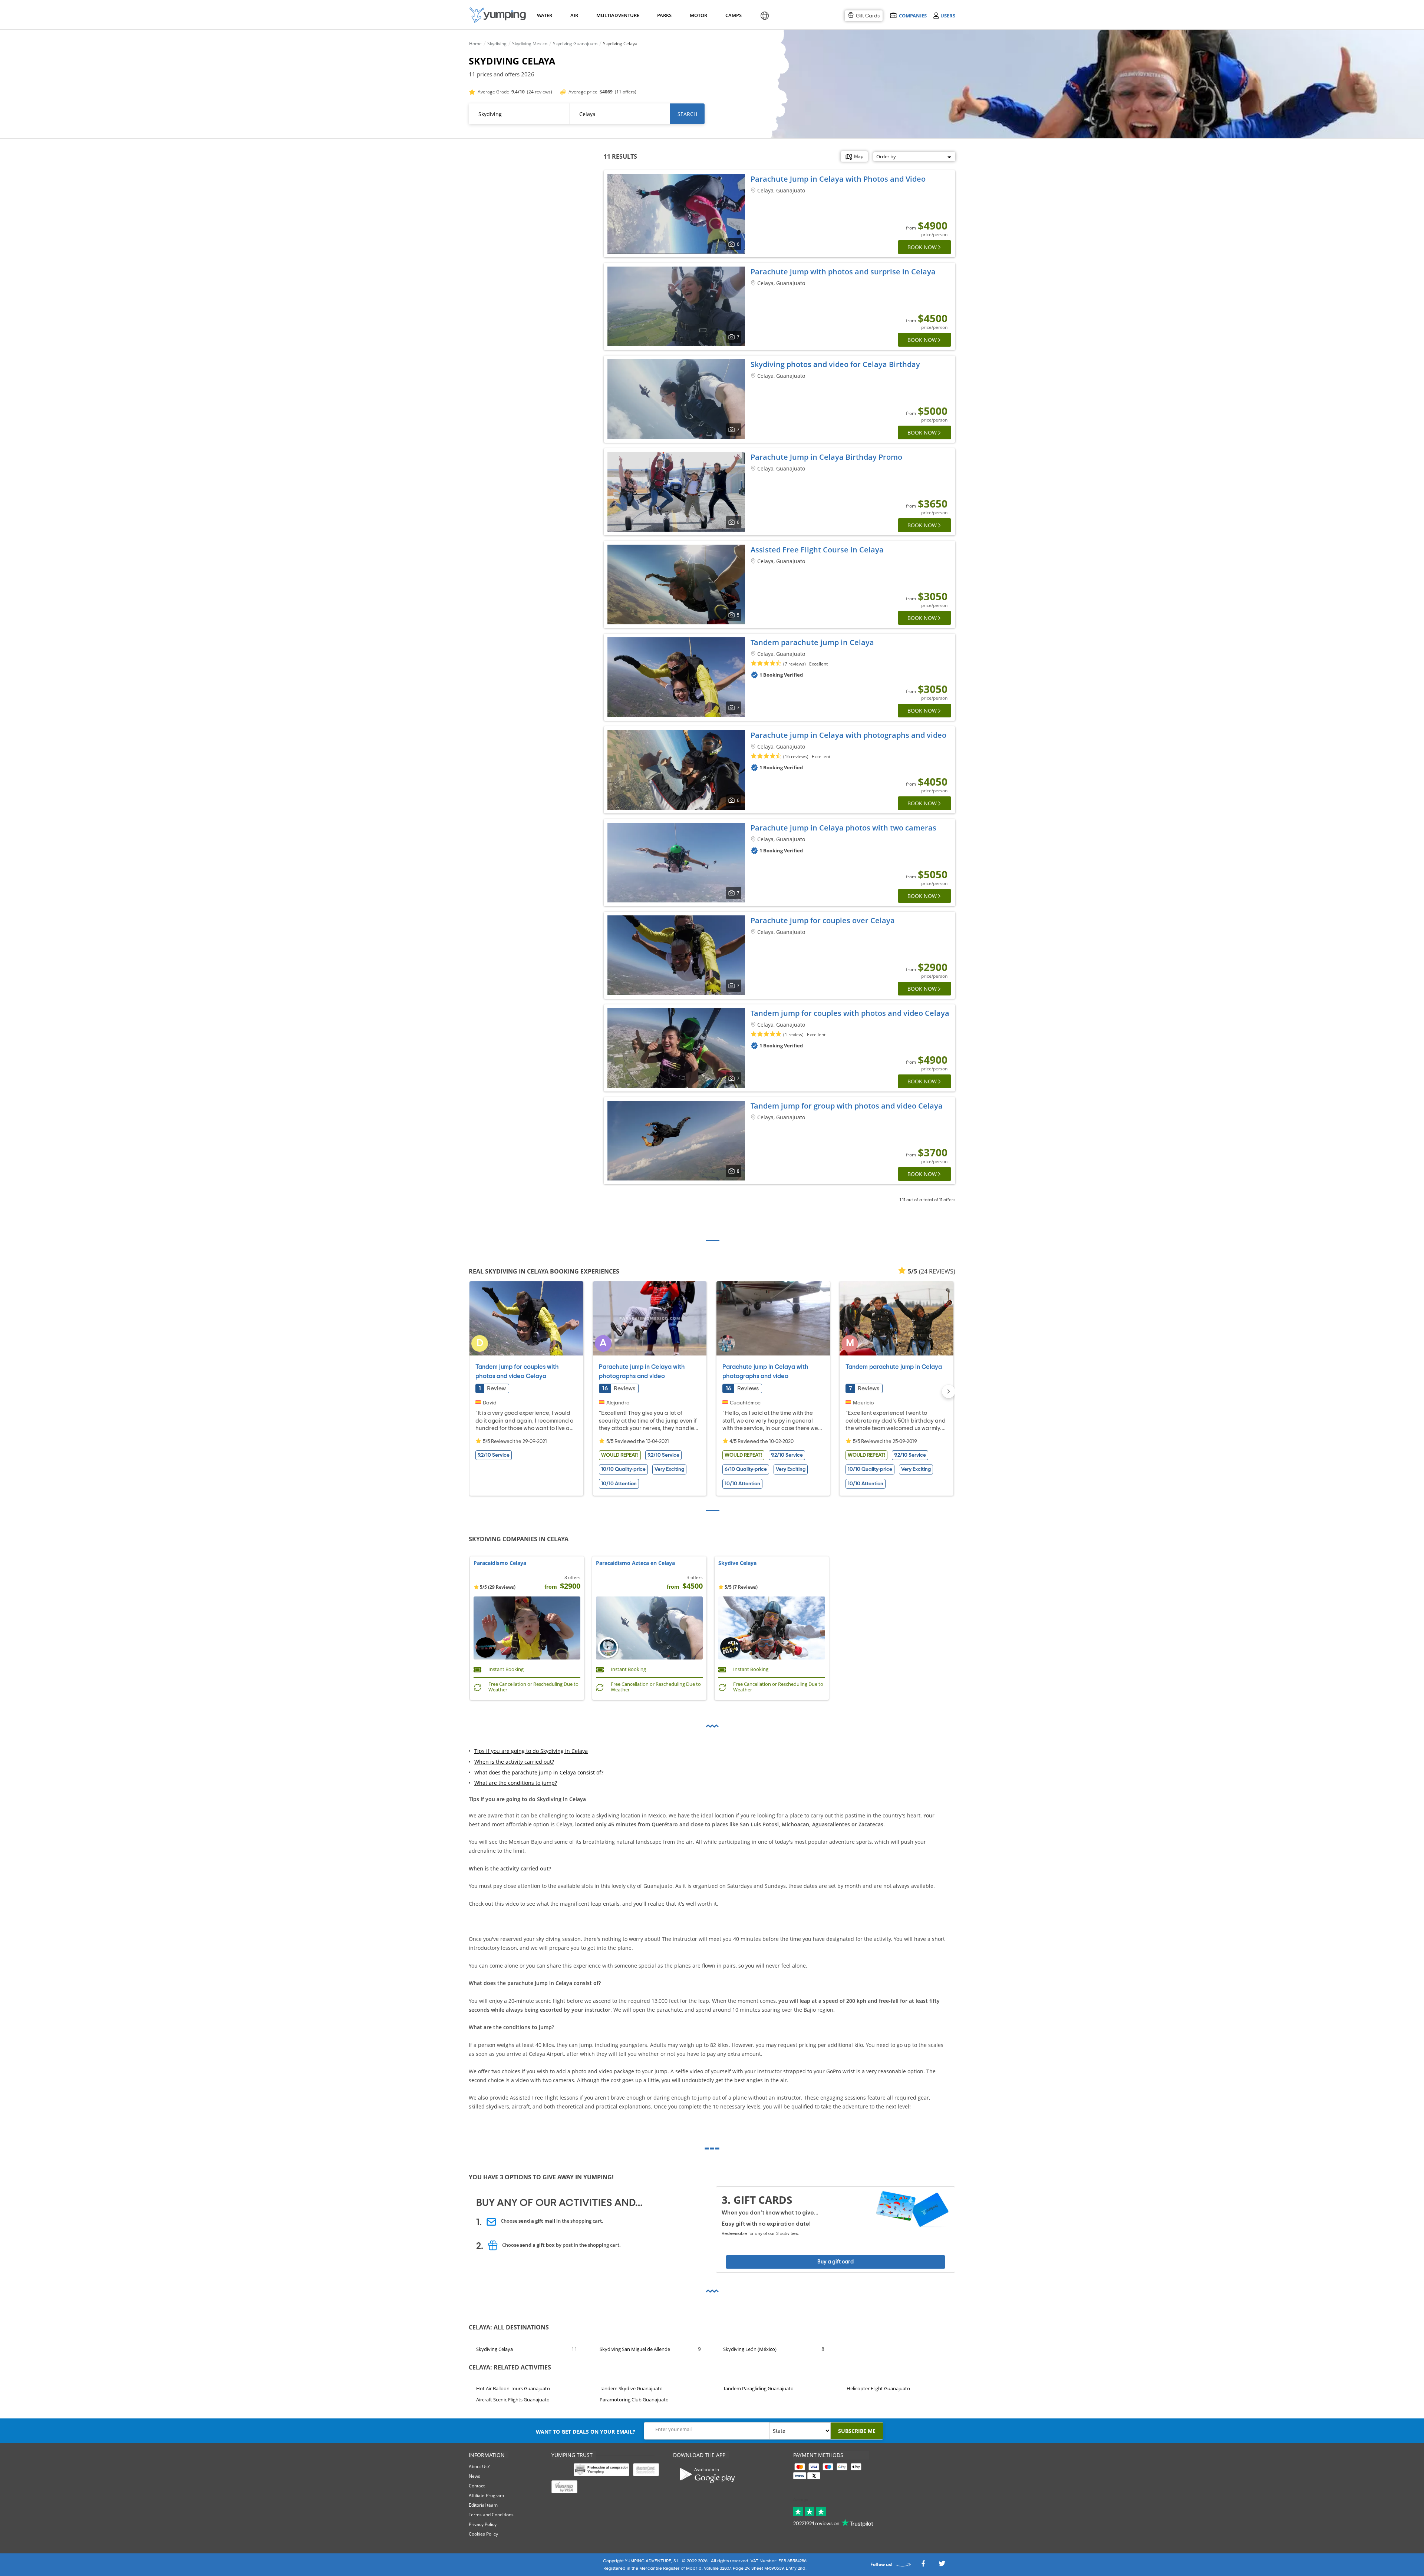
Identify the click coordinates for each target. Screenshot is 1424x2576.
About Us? (479, 2466)
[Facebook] (923, 2565)
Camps (733, 15)
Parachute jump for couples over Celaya (823, 920)
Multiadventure (616, 15)
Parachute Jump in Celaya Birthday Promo (826, 457)
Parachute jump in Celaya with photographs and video (848, 735)
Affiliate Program (486, 2495)
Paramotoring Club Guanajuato (634, 2400)
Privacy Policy (483, 2524)
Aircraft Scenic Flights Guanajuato (513, 2400)
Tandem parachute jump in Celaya (812, 642)
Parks (664, 15)
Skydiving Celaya (495, 2349)
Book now (922, 247)
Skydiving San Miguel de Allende (635, 2349)
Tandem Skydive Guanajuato (631, 2388)
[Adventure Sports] (498, 15)
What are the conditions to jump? (516, 1783)
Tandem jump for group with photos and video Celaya (847, 1106)
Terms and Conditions (491, 2515)
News (474, 2476)
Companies (913, 15)
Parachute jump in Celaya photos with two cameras (843, 828)
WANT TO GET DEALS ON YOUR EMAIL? (586, 2432)
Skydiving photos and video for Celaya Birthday (835, 364)
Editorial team (483, 2505)
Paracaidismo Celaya (500, 1563)
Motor (698, 15)
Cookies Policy (483, 2534)
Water (544, 15)
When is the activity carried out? (514, 1762)
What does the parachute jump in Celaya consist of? (539, 1772)
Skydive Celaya (737, 1563)
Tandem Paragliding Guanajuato (758, 2388)
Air (574, 15)
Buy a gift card (835, 2262)
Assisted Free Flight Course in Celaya (817, 550)
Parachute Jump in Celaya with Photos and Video (838, 179)
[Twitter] (942, 2565)
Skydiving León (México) (750, 2349)
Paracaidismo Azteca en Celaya (635, 1563)
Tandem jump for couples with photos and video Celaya (850, 1013)
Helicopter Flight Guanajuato (878, 2388)
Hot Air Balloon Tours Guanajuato (513, 2388)
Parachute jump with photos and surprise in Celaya (843, 272)
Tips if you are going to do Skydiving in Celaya (531, 1751)
